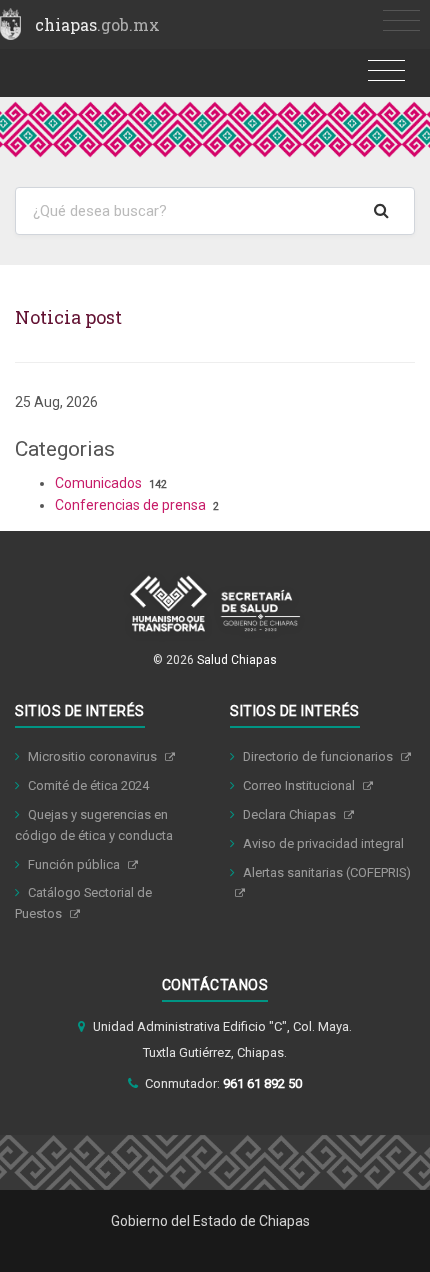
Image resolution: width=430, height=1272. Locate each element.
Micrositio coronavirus (94, 756)
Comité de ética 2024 (88, 785)
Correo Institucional (300, 785)
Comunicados (98, 483)
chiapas (97, 24)
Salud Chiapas (237, 660)
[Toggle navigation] (401, 21)
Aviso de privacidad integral (323, 843)
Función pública (75, 864)
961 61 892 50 (262, 1083)
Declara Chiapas (291, 814)
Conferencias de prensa (130, 505)
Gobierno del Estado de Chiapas (210, 1221)
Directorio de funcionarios (319, 756)
